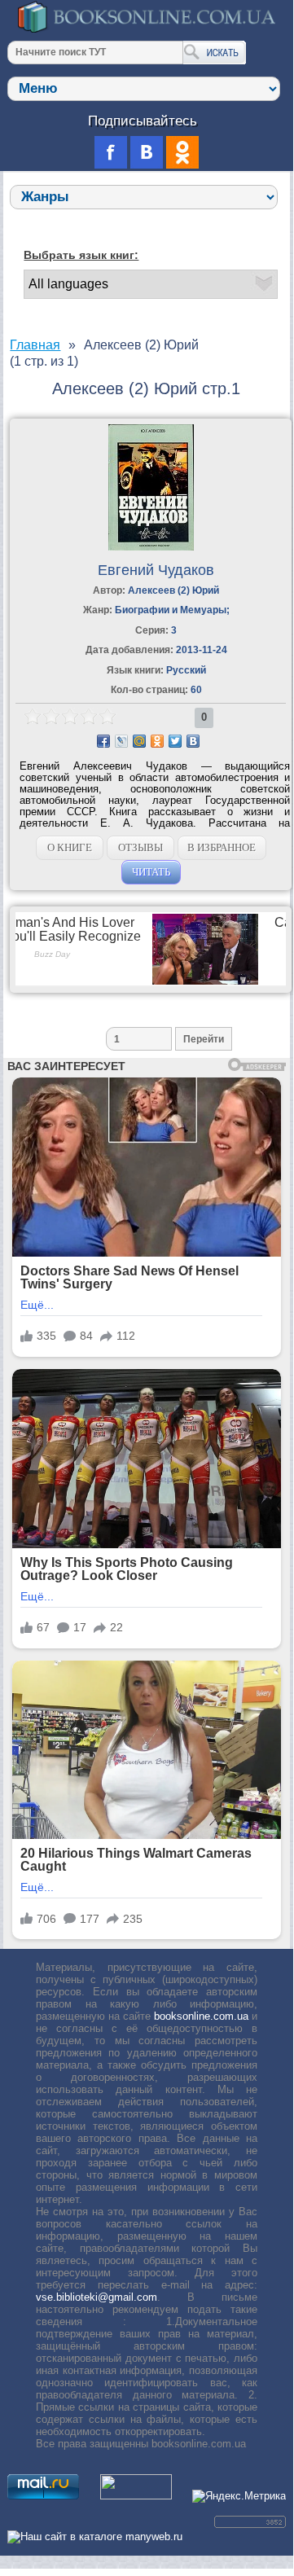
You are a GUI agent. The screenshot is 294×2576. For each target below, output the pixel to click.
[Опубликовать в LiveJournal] (121, 741)
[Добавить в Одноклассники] (157, 741)
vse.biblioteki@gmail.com (97, 2297)
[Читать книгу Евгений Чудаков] (151, 547)
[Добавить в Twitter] (175, 741)
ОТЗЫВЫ (140, 847)
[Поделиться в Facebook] (103, 741)
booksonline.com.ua (201, 2016)
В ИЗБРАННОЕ (222, 847)
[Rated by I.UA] (136, 2496)
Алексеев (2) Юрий (173, 590)
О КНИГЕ (70, 847)
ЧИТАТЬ (151, 872)
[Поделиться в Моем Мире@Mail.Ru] (139, 741)
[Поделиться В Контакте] (193, 741)
